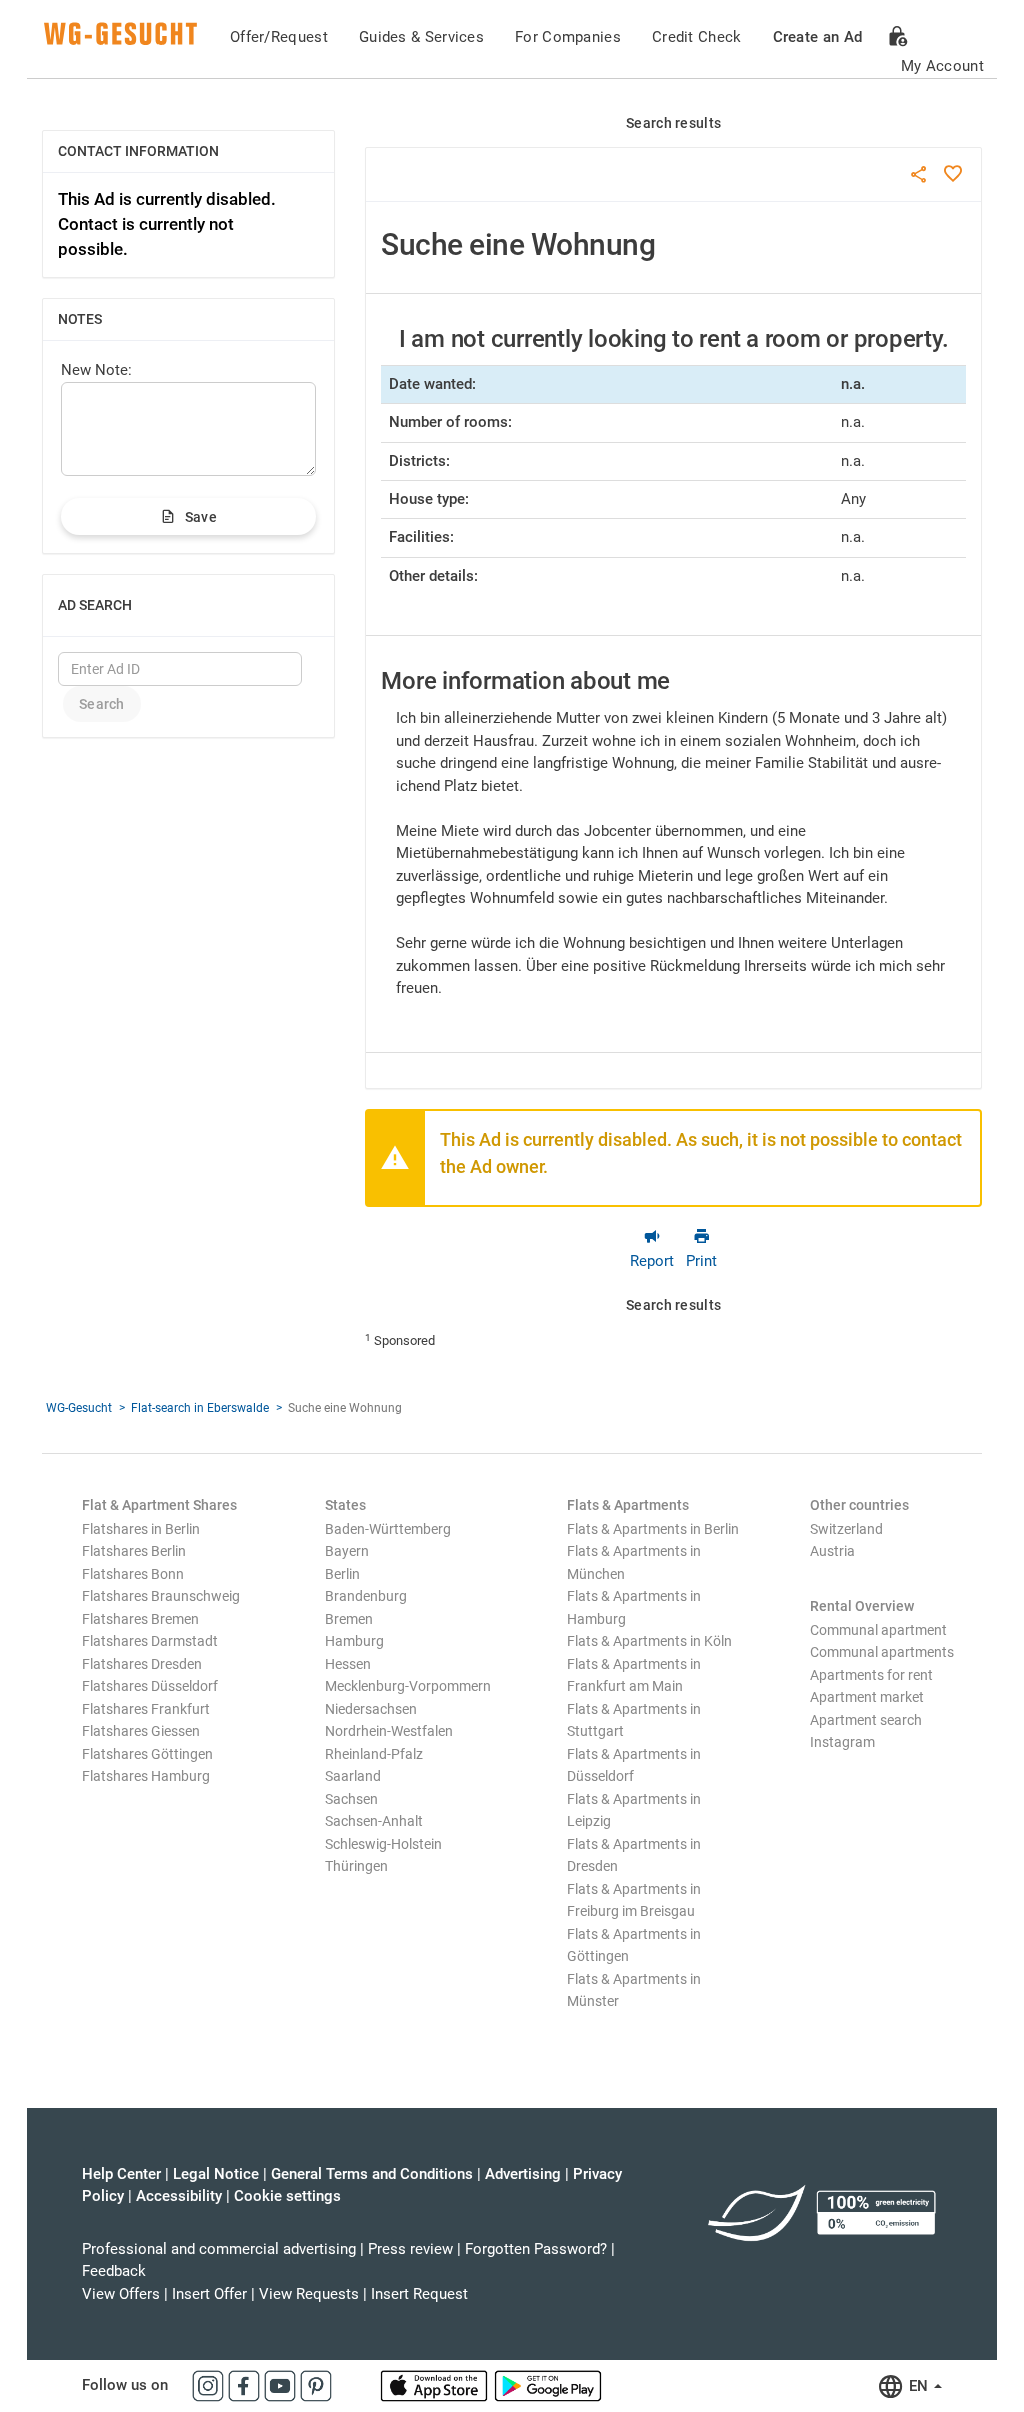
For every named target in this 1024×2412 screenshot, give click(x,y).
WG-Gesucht (79, 1408)
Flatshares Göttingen (147, 1754)
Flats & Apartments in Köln (649, 1641)
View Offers (121, 2294)
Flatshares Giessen (141, 1731)
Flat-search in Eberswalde (200, 1408)
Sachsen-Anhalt (374, 1821)
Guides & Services (421, 37)
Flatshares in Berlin (141, 1529)
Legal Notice (216, 2174)
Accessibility (179, 2196)
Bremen (349, 1619)
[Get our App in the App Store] (436, 2385)
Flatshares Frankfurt (146, 1709)
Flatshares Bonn (133, 1574)
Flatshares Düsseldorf (150, 1686)
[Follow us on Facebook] (246, 2385)
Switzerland (846, 1529)
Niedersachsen (371, 1709)
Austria (832, 1551)
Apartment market (867, 1697)
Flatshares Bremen (140, 1619)
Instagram (842, 1742)
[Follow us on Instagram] (210, 2385)
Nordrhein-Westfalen (389, 1731)
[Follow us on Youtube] (282, 2385)
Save (201, 517)
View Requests (309, 2294)
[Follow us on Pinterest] (316, 2385)
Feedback (114, 2271)
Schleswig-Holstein (383, 1844)
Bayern (347, 1551)
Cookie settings (287, 2196)
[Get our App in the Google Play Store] (548, 2385)
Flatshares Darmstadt (150, 1641)
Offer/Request (279, 37)
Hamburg (354, 1641)
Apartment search (866, 1720)
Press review (410, 2249)
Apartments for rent (871, 1675)
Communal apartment (878, 1630)
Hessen (348, 1664)
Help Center (121, 2174)
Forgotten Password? (536, 2249)
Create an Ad (818, 37)
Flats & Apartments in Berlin (653, 1529)
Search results (673, 123)
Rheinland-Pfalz (374, 1754)
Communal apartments (882, 1652)
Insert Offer (209, 2294)
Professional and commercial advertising (219, 2249)
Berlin (342, 1574)
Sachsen (351, 1799)
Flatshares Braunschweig (161, 1596)
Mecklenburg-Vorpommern (408, 1686)
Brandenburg (366, 1596)
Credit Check (697, 37)
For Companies (568, 37)
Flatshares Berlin (134, 1551)
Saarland (353, 1776)
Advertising (523, 2174)
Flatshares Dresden (142, 1664)
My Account (942, 66)
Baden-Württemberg (388, 1529)
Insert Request (419, 2294)
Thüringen (356, 1866)
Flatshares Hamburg (146, 1776)
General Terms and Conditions (372, 2174)
